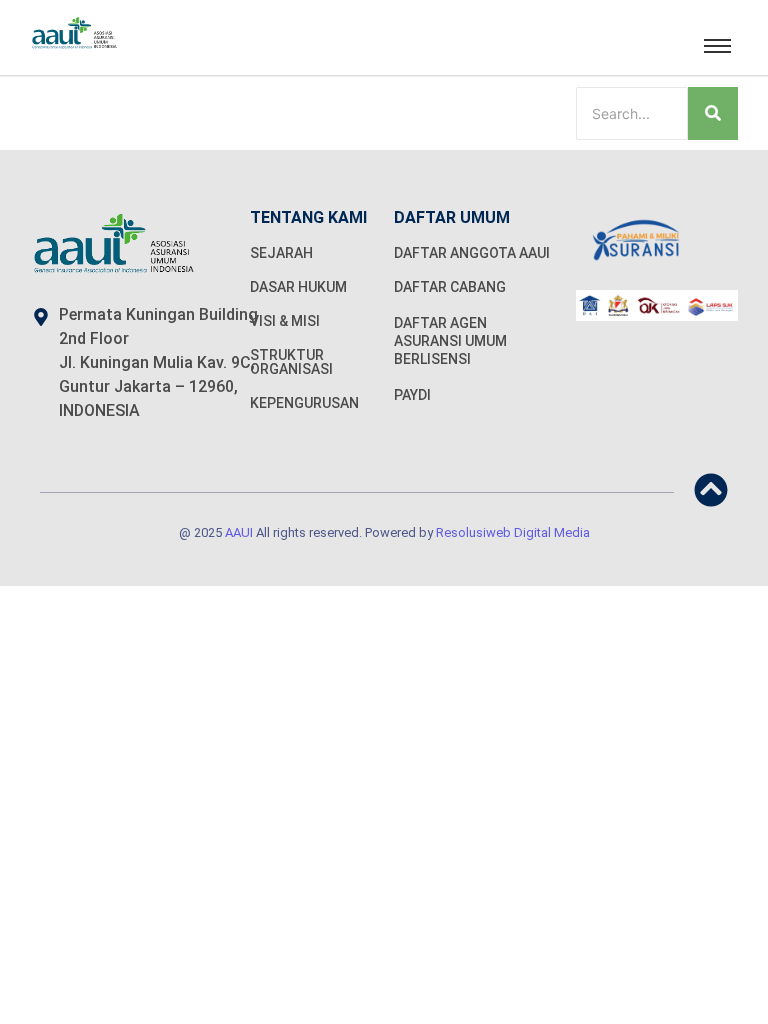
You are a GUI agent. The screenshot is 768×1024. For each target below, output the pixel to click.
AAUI (239, 532)
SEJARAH (281, 253)
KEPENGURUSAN (304, 403)
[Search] (713, 113)
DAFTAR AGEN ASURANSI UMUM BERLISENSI (450, 341)
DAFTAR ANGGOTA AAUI (472, 253)
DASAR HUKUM (298, 287)
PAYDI (412, 395)
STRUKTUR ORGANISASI (291, 362)
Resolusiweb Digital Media (513, 532)
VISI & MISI (285, 321)
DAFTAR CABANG (450, 287)
